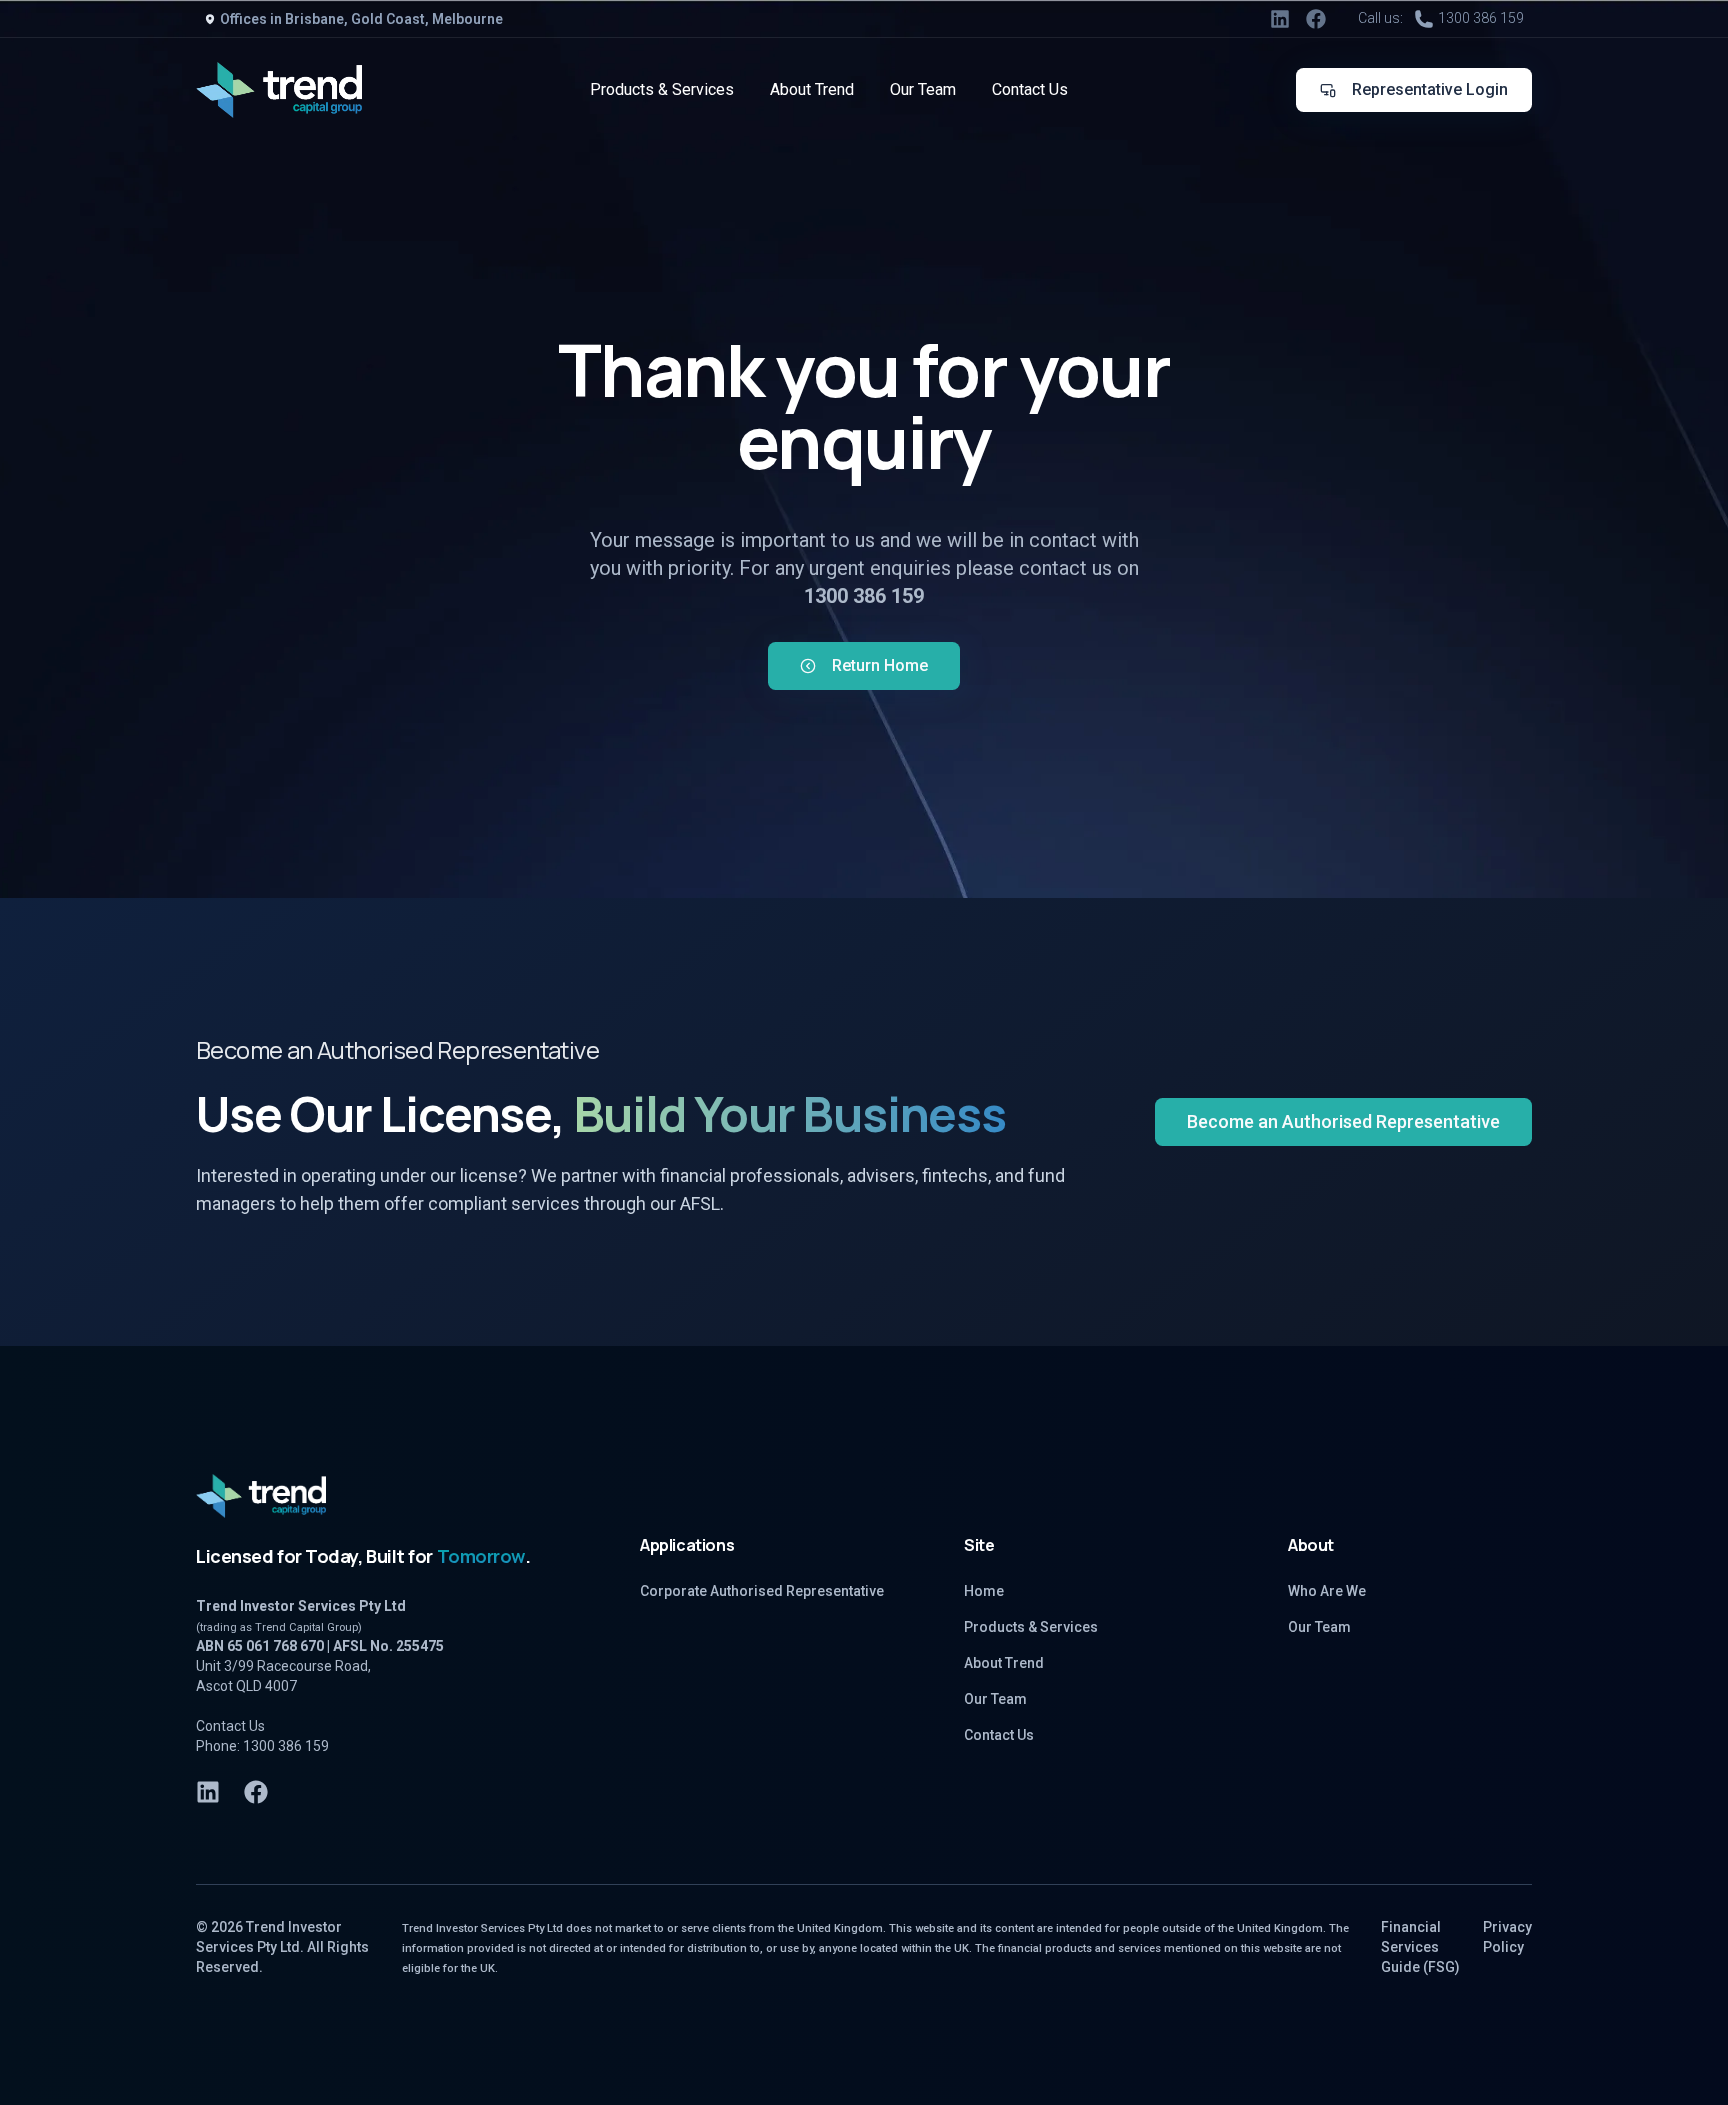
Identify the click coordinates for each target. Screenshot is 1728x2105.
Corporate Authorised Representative (762, 1591)
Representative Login (1430, 89)
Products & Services (662, 89)
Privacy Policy (1507, 1937)
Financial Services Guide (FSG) (1420, 1947)
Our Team (923, 89)
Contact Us (1030, 89)
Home (984, 1591)
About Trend (812, 89)
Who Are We (1327, 1591)
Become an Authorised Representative (1343, 1121)
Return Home (880, 665)
